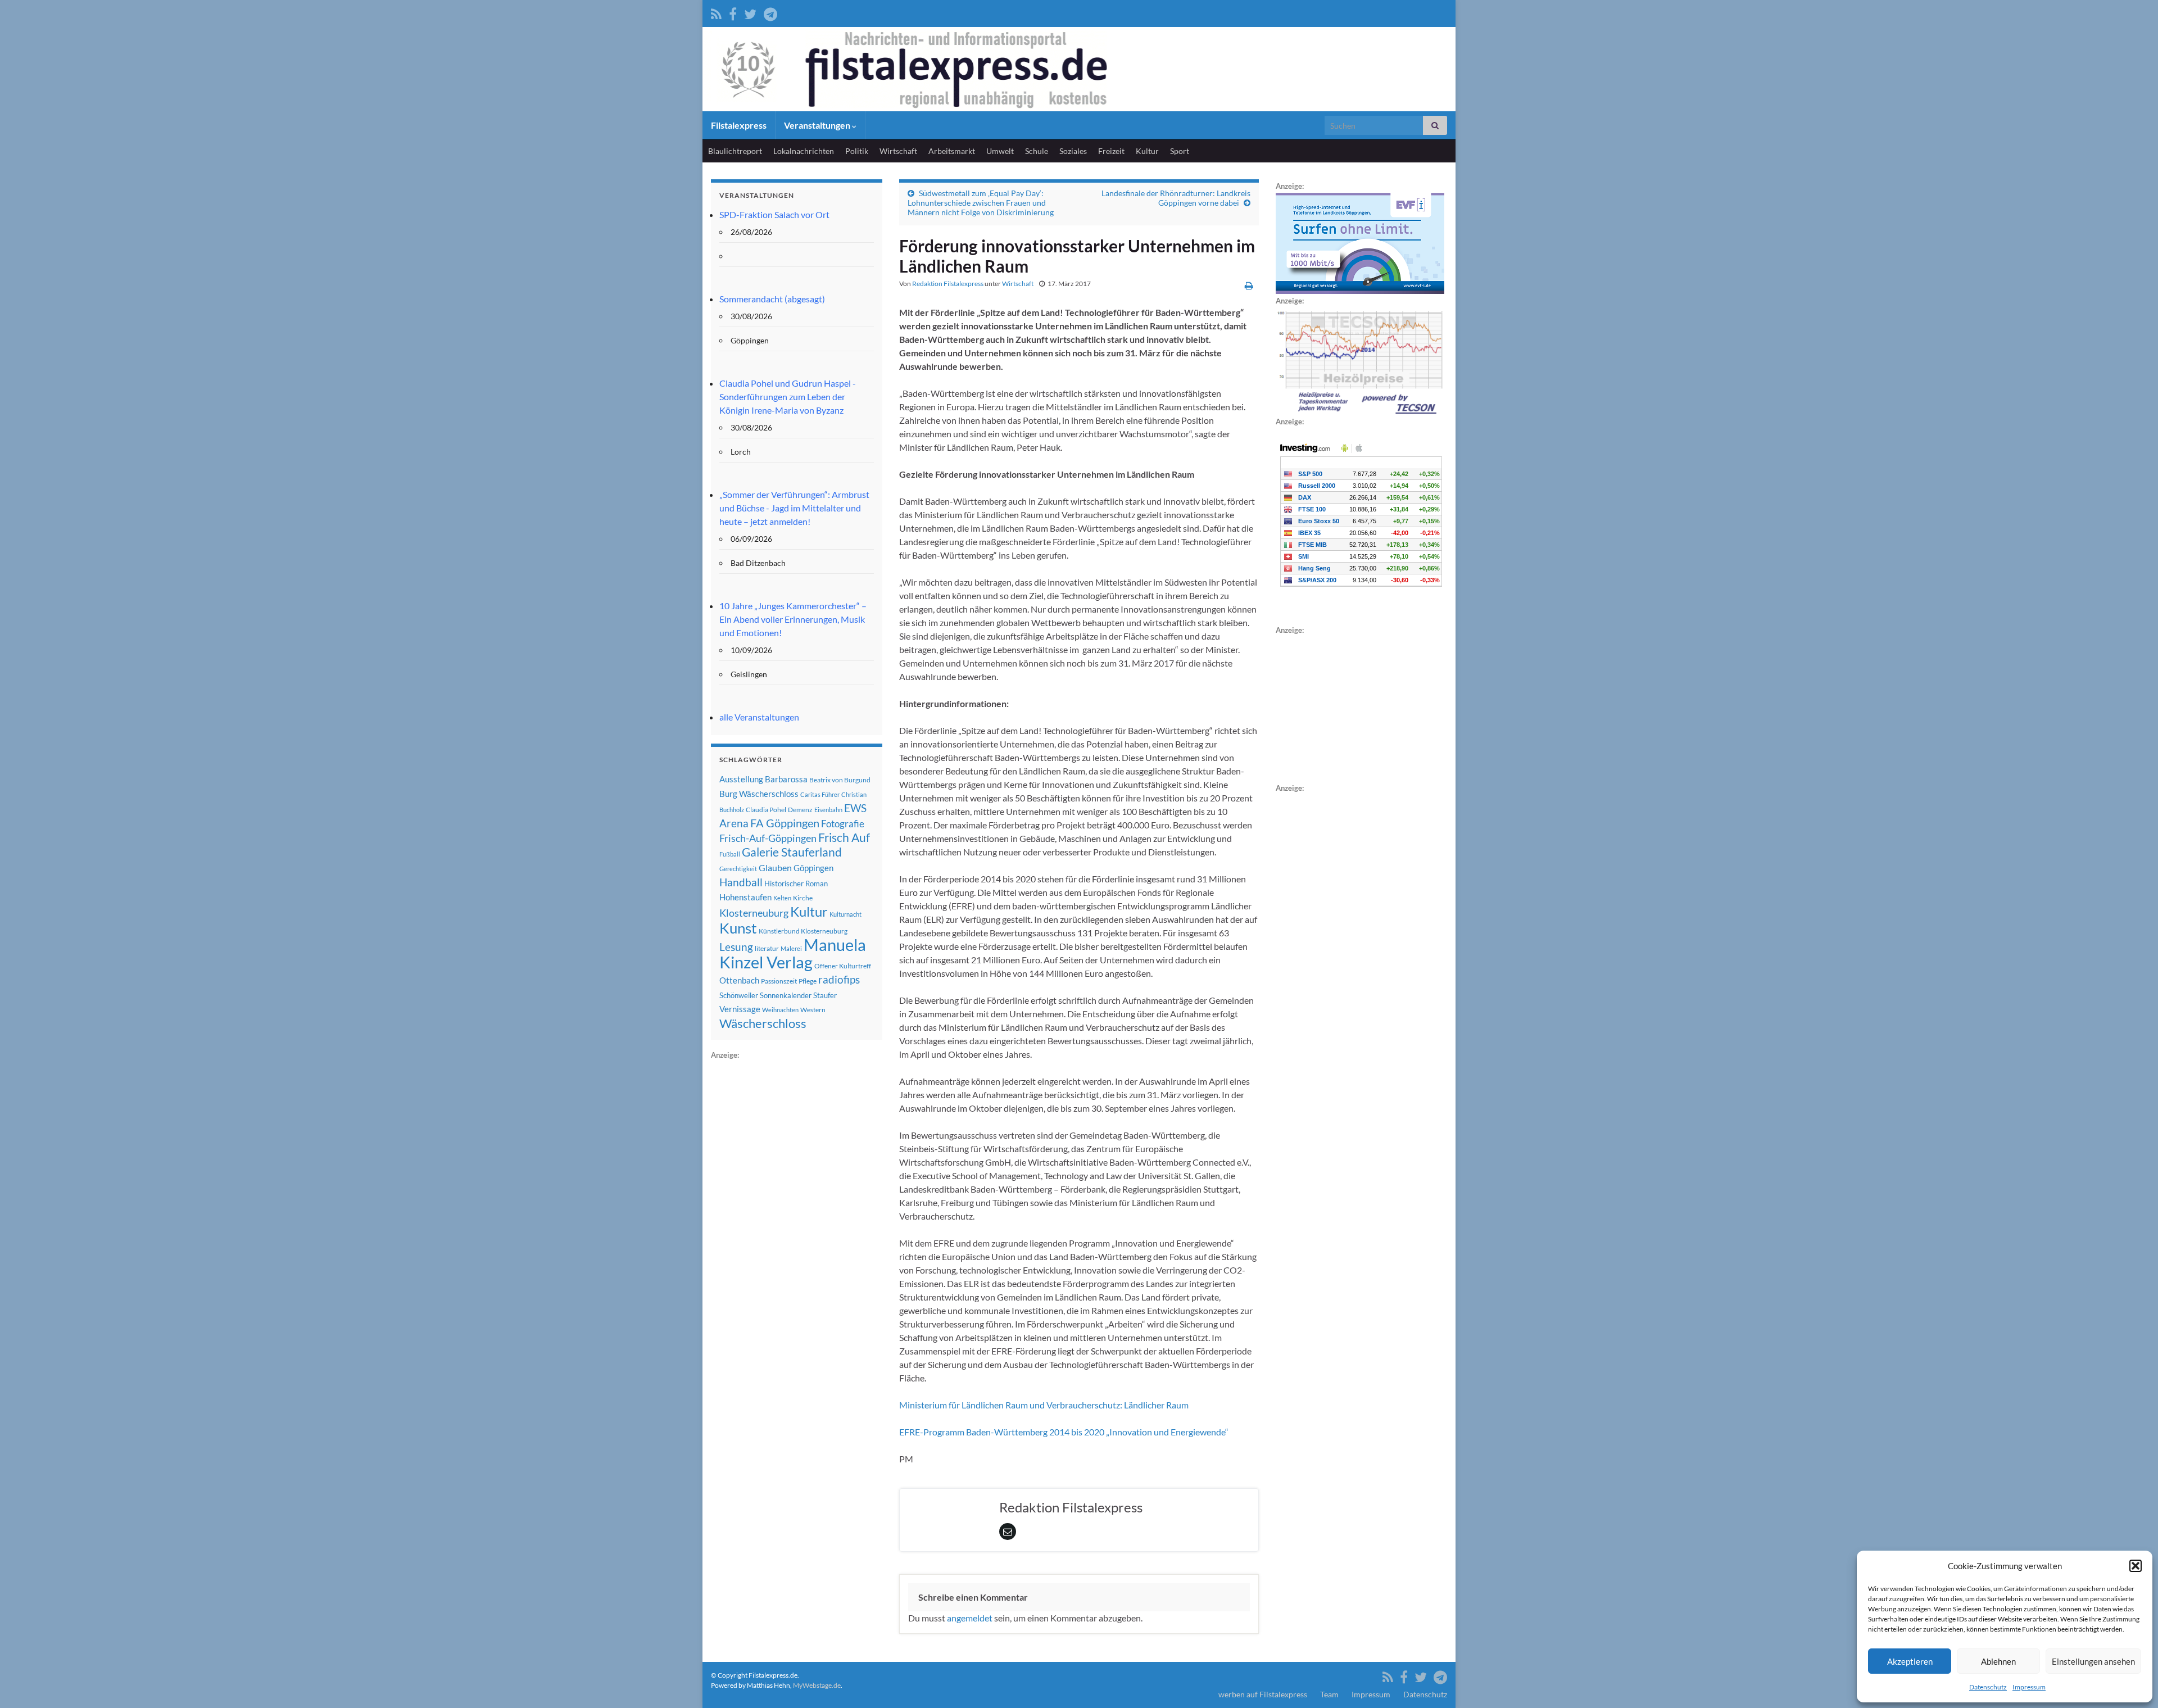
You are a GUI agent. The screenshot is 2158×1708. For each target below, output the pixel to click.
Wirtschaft (898, 151)
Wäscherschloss (763, 1023)
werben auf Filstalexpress (1263, 1694)
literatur (767, 948)
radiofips (839, 980)
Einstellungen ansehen (2093, 1661)
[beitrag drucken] (1249, 285)
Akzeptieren (1910, 1661)
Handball (741, 882)
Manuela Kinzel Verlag (793, 953)
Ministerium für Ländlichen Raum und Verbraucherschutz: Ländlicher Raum (1044, 1405)
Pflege (808, 981)
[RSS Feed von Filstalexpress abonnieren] (716, 12)
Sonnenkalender (786, 995)
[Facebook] (733, 12)
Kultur (1147, 151)
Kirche (803, 898)
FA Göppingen (785, 823)
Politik (857, 151)
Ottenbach (739, 980)
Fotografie (843, 824)
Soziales (1073, 151)
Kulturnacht (845, 914)
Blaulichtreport (735, 151)
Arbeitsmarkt (952, 151)
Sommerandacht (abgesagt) (772, 299)
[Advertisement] (795, 1230)
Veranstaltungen (818, 125)
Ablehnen (1998, 1661)
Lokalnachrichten (804, 151)
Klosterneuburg (754, 913)
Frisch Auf (844, 837)
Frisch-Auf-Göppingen (768, 838)
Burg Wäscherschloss (759, 794)
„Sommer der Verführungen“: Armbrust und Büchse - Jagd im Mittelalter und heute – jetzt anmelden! (794, 508)
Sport (1180, 151)
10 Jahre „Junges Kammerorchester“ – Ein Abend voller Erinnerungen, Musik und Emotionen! (793, 619)
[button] (2136, 1566)
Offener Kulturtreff (843, 966)
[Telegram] (770, 12)
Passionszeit (779, 981)
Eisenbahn (828, 810)
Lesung (736, 947)
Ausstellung (741, 779)
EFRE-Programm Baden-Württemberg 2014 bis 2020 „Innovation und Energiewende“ (1064, 1432)
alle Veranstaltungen (759, 717)
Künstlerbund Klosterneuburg (803, 931)
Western (813, 1010)
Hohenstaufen (745, 897)
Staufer (825, 995)
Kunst (738, 928)
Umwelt (1000, 151)
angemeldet (970, 1618)
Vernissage (740, 1009)
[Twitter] (750, 12)
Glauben (775, 867)
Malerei (791, 948)
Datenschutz (1988, 1687)
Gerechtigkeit (738, 869)
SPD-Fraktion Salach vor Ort (774, 214)
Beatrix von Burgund (840, 780)
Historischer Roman (796, 884)
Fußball (730, 854)
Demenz (800, 810)
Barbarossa (786, 779)
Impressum (2029, 1687)
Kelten (782, 898)
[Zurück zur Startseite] (1079, 69)
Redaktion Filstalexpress (948, 284)
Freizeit (1111, 151)
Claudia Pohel (766, 810)
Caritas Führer (820, 794)
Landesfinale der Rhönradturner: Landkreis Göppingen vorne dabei (1176, 198)
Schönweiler (739, 995)
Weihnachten (780, 1010)
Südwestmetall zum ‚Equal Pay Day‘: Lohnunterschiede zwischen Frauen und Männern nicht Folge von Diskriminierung (981, 203)
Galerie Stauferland (792, 852)
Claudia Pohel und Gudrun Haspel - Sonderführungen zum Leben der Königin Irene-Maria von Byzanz (788, 397)
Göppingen (813, 868)
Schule (1037, 151)
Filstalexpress (739, 125)
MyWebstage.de (817, 1685)
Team (1329, 1694)
